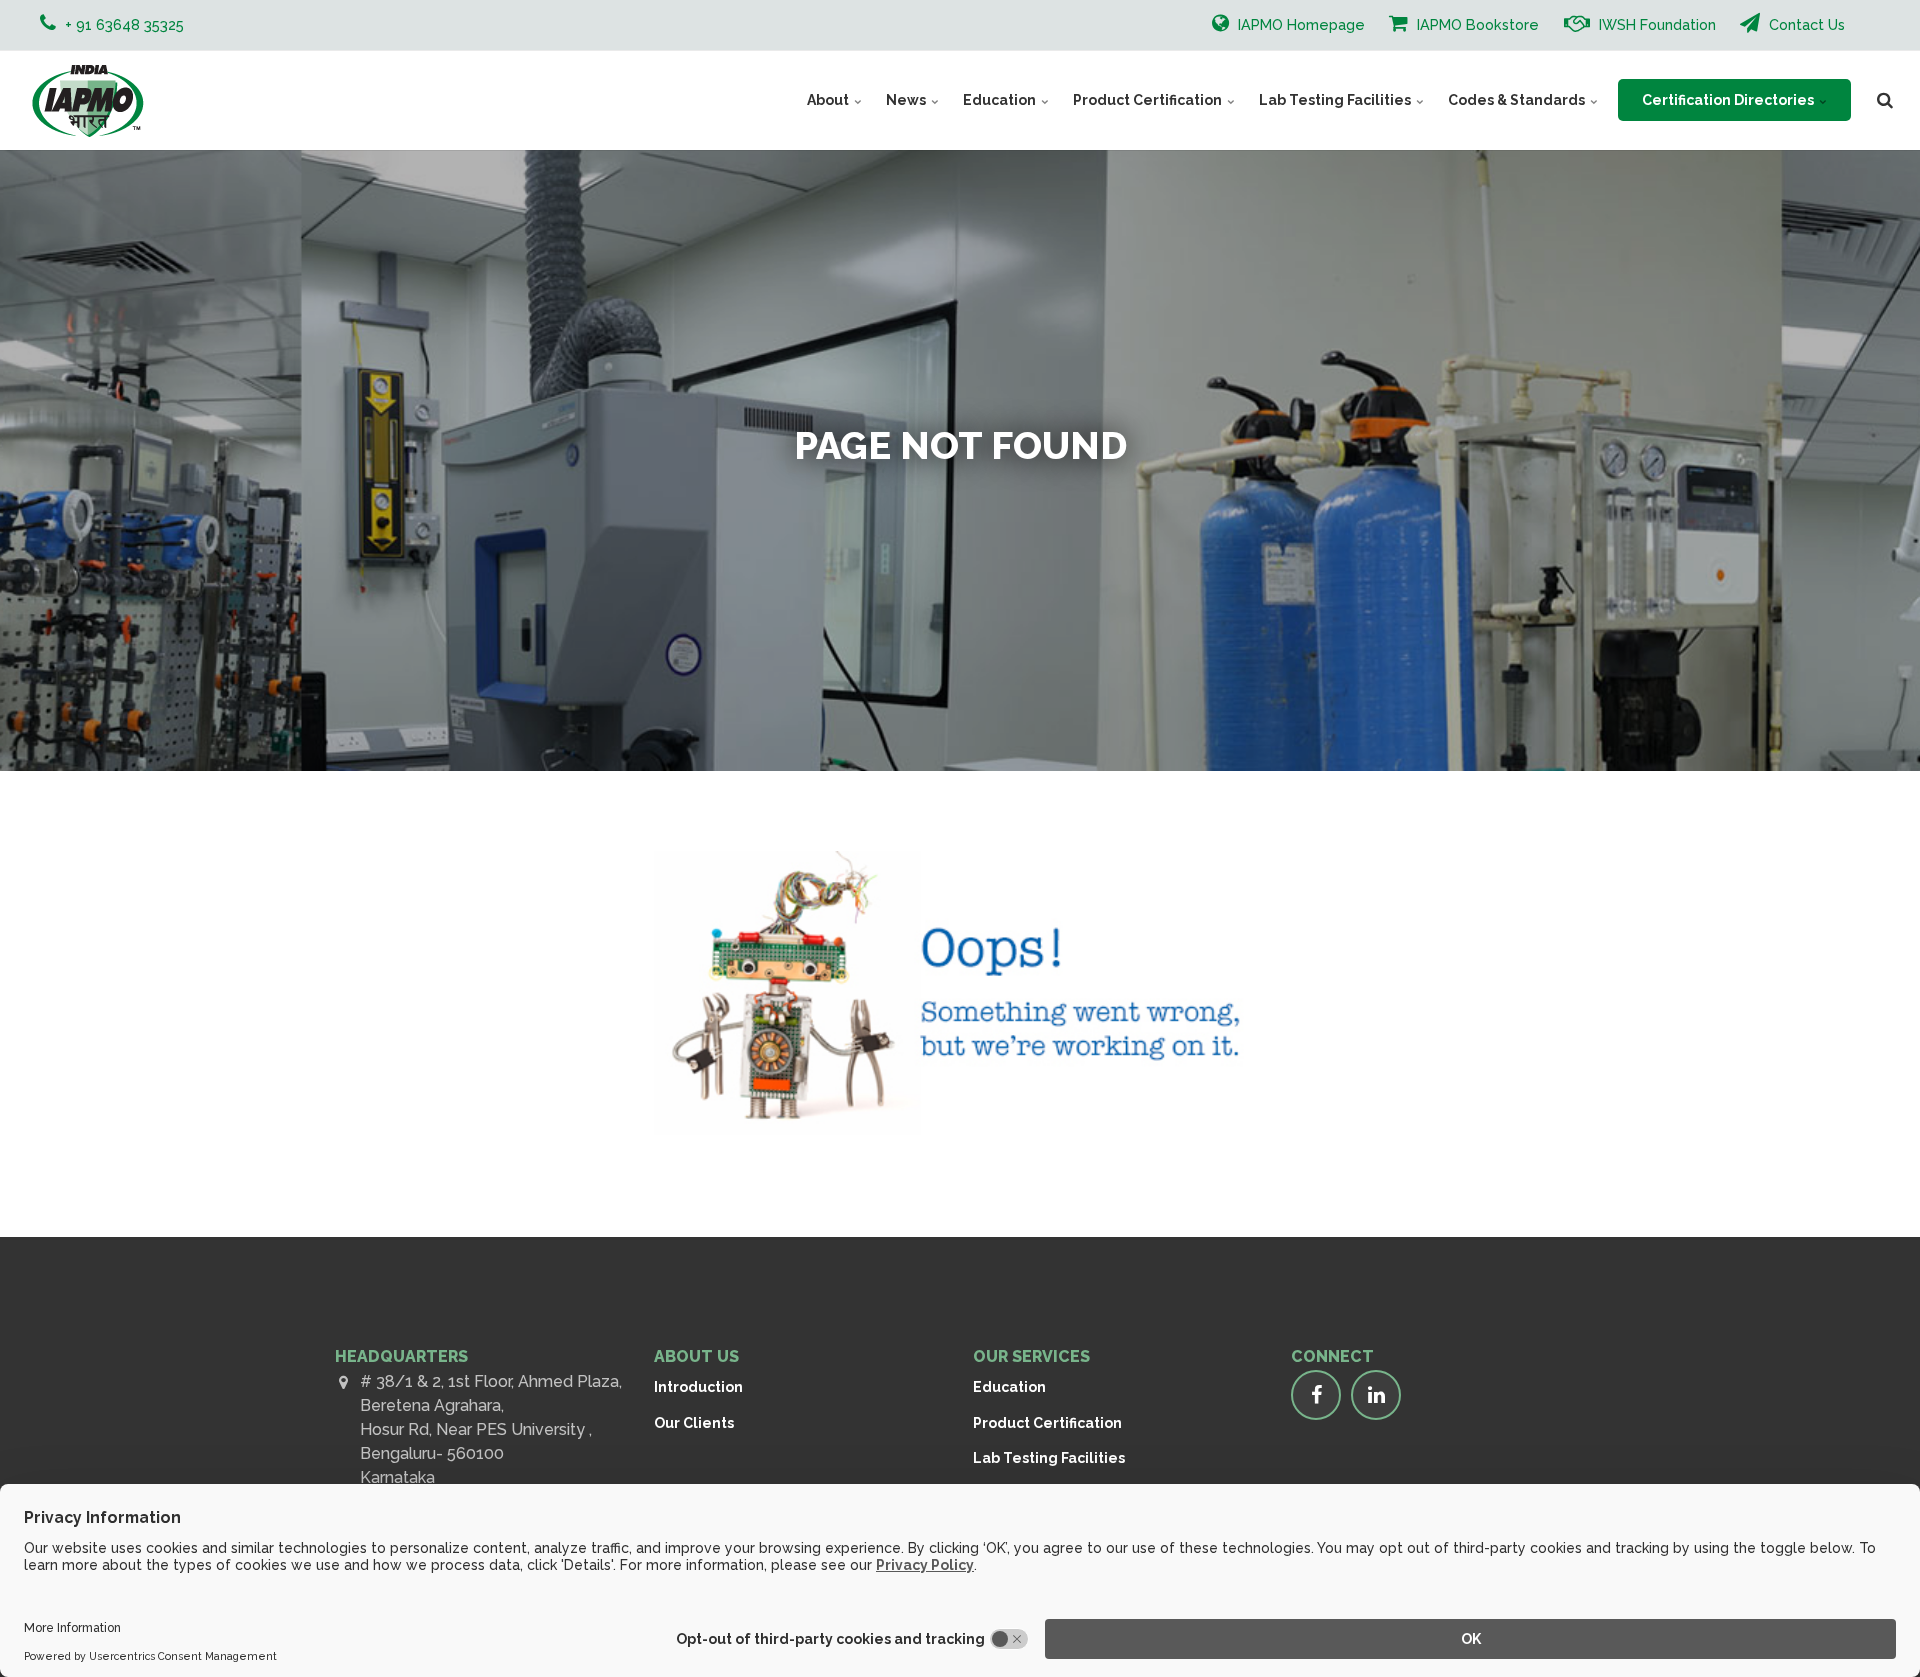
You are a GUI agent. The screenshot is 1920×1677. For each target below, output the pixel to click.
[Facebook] (1316, 1395)
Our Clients (694, 1423)
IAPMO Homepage (1299, 24)
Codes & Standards (1518, 100)
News (907, 100)
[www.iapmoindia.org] (87, 100)
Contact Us (1805, 24)
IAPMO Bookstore (1476, 24)
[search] (1885, 100)
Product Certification (1149, 100)
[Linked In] (1376, 1395)
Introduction (698, 1387)
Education (1001, 100)
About (829, 100)
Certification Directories (1729, 100)
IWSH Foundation (1655, 24)
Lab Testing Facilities (1336, 100)
